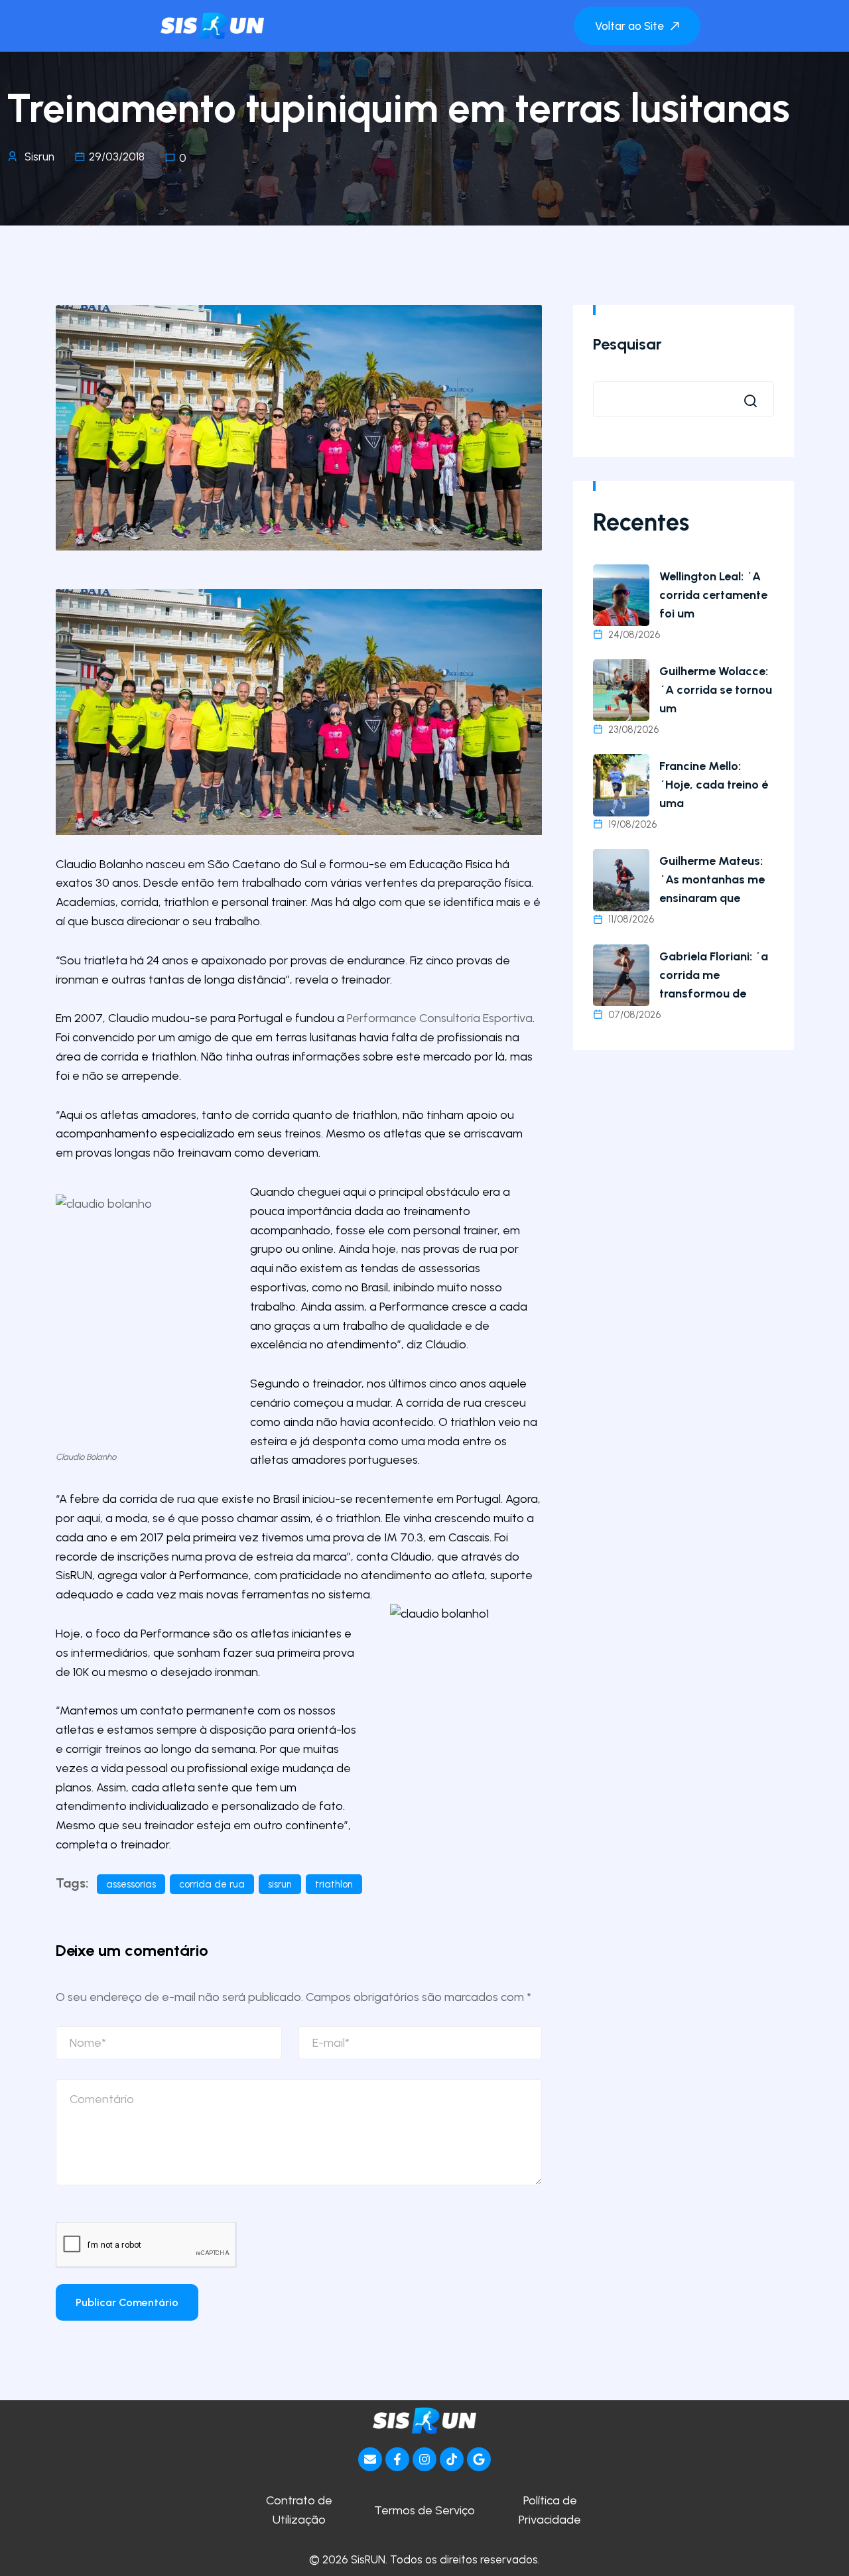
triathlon (334, 1884)
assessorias (131, 1884)
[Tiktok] (452, 2459)
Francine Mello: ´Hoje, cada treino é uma (714, 785)
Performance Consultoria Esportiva (440, 1018)
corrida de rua (212, 1884)
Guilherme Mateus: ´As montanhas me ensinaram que (712, 879)
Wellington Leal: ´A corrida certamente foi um (713, 595)
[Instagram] (424, 2459)
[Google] (479, 2459)
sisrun (280, 1884)
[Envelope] (370, 2459)
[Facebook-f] (397, 2459)
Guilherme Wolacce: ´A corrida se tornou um (716, 690)
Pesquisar (627, 344)
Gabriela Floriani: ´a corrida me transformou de (714, 975)
